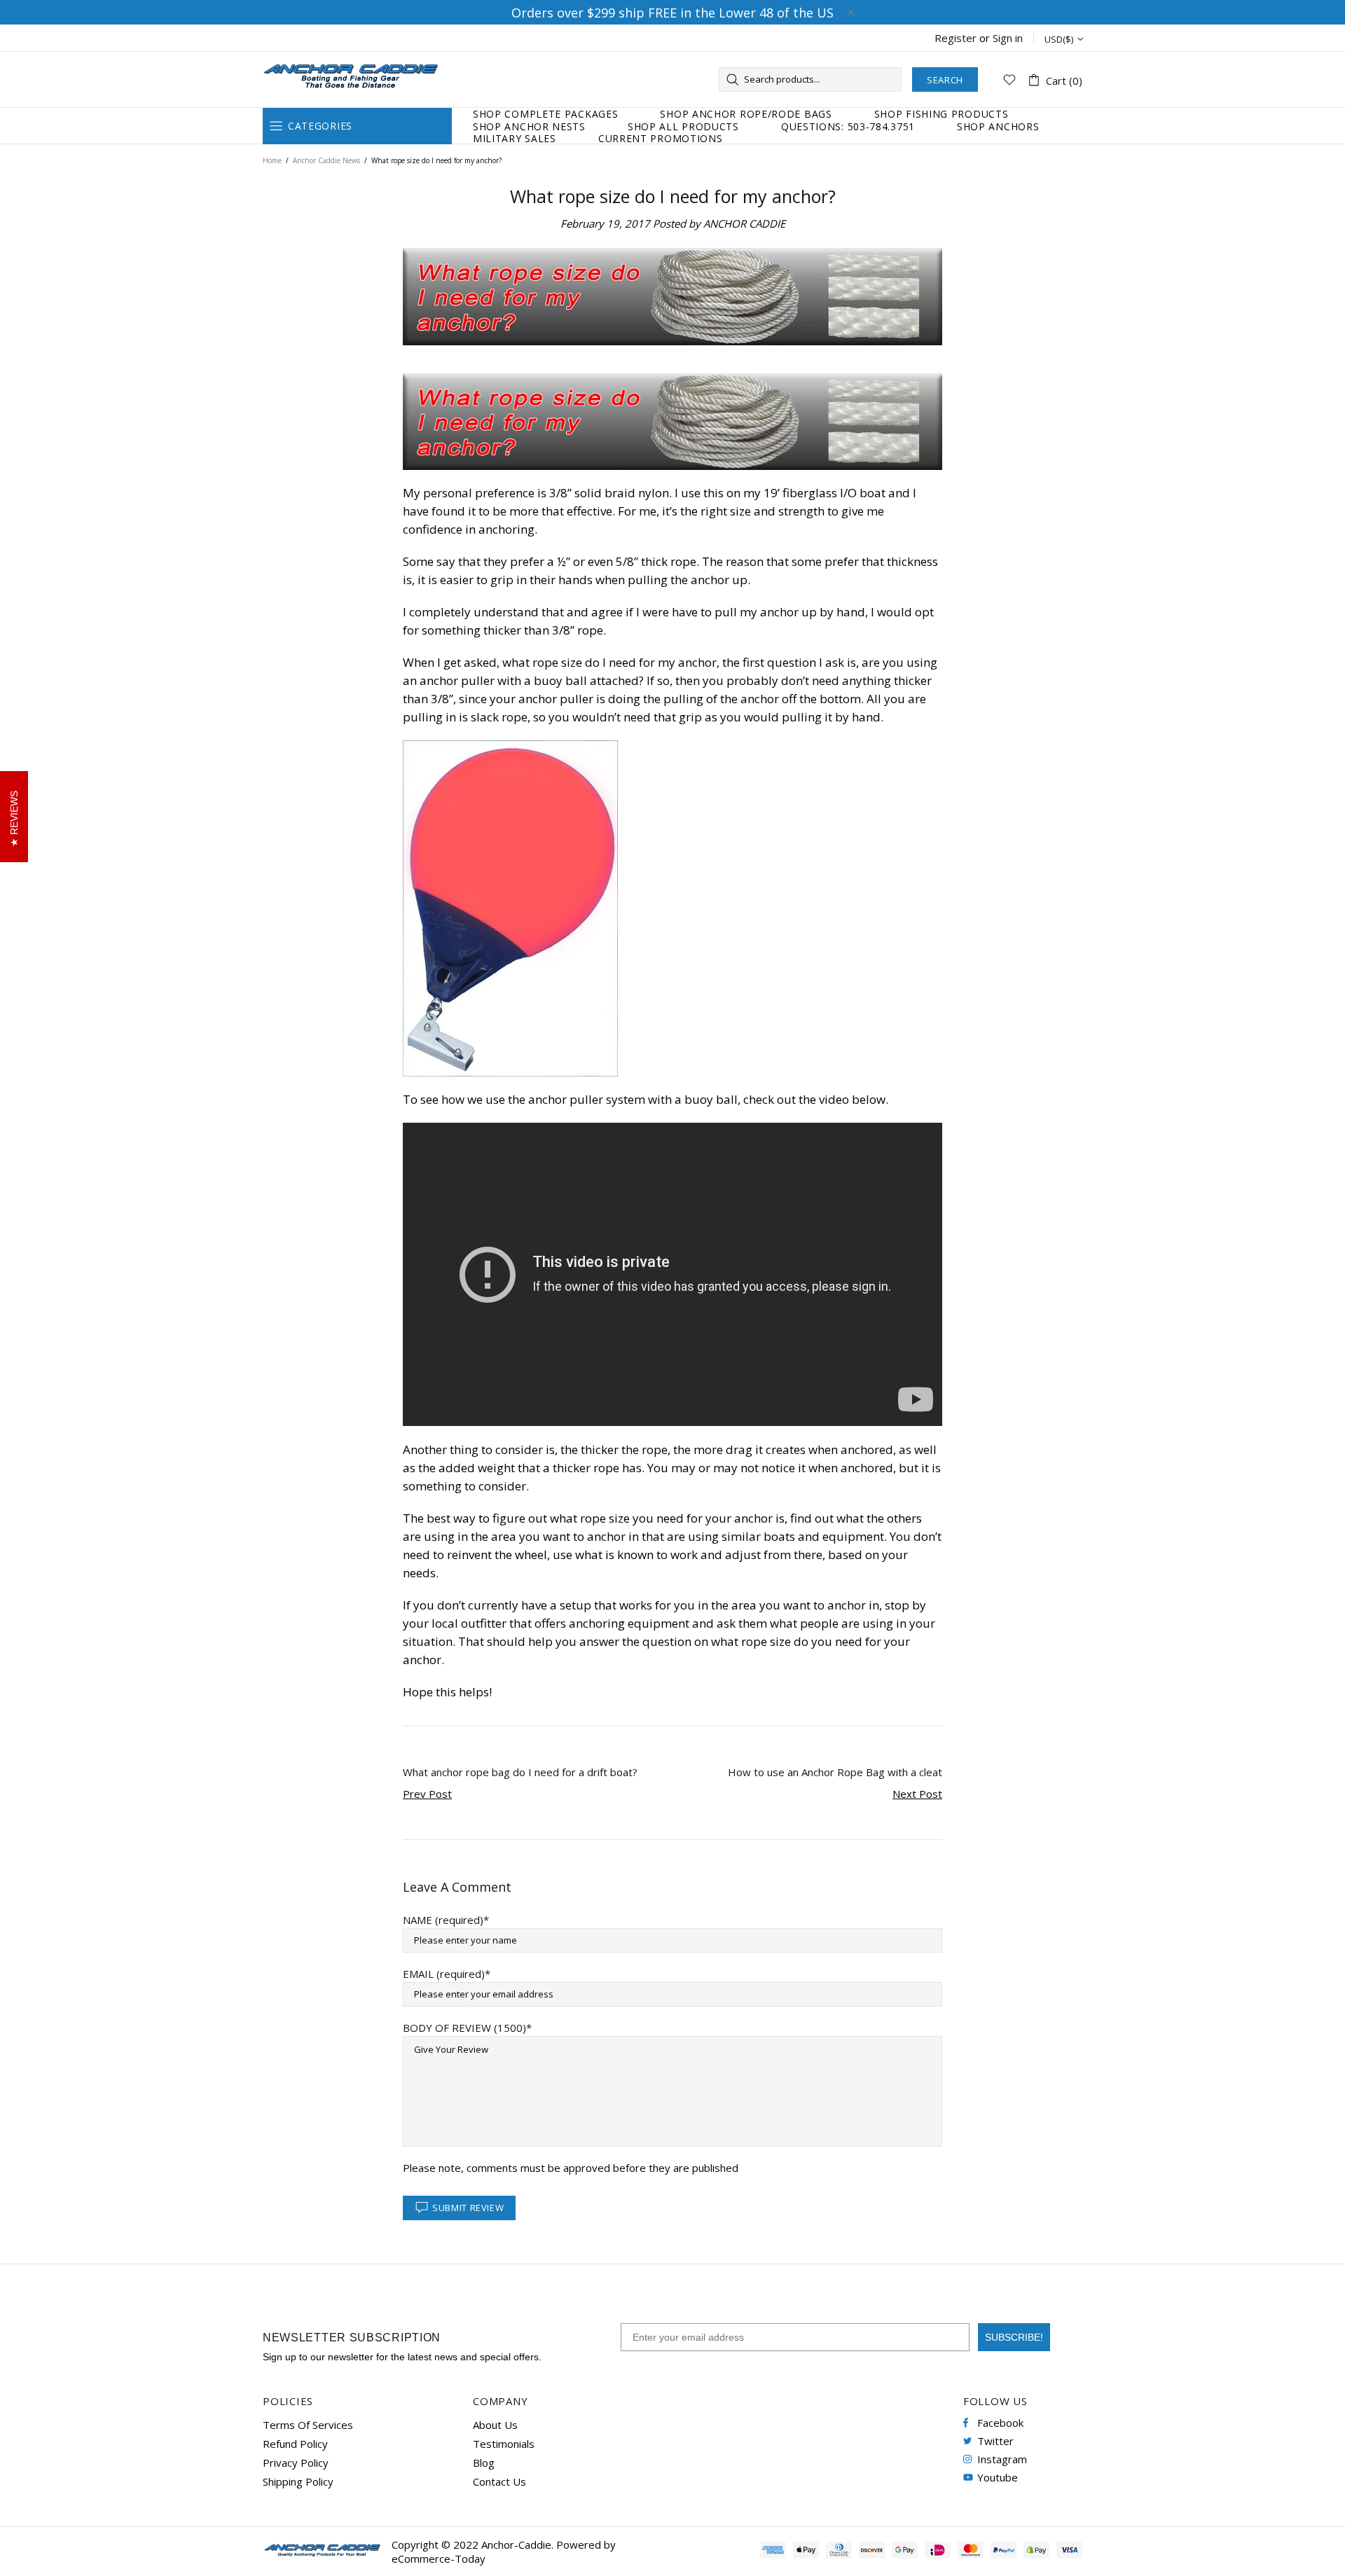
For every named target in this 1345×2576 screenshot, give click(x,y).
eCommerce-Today (439, 2558)
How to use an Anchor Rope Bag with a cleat (835, 1772)
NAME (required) (443, 1920)
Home (272, 160)
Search (945, 80)
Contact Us (499, 2481)
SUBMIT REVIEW (468, 2208)
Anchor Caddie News (326, 160)
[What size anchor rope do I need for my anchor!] (672, 422)
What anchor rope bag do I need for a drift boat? (520, 1772)
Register (956, 38)
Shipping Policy (298, 2481)
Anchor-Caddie (350, 79)
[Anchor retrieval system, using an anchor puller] (510, 908)
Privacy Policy (296, 2463)
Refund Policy (295, 2444)
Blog (484, 2463)
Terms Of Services (308, 2425)
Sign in (1008, 38)
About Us (495, 2425)
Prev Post (427, 1794)
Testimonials (504, 2444)
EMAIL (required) (444, 1974)
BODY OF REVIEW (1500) (464, 2028)
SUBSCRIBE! (1014, 2337)
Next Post (917, 1794)
